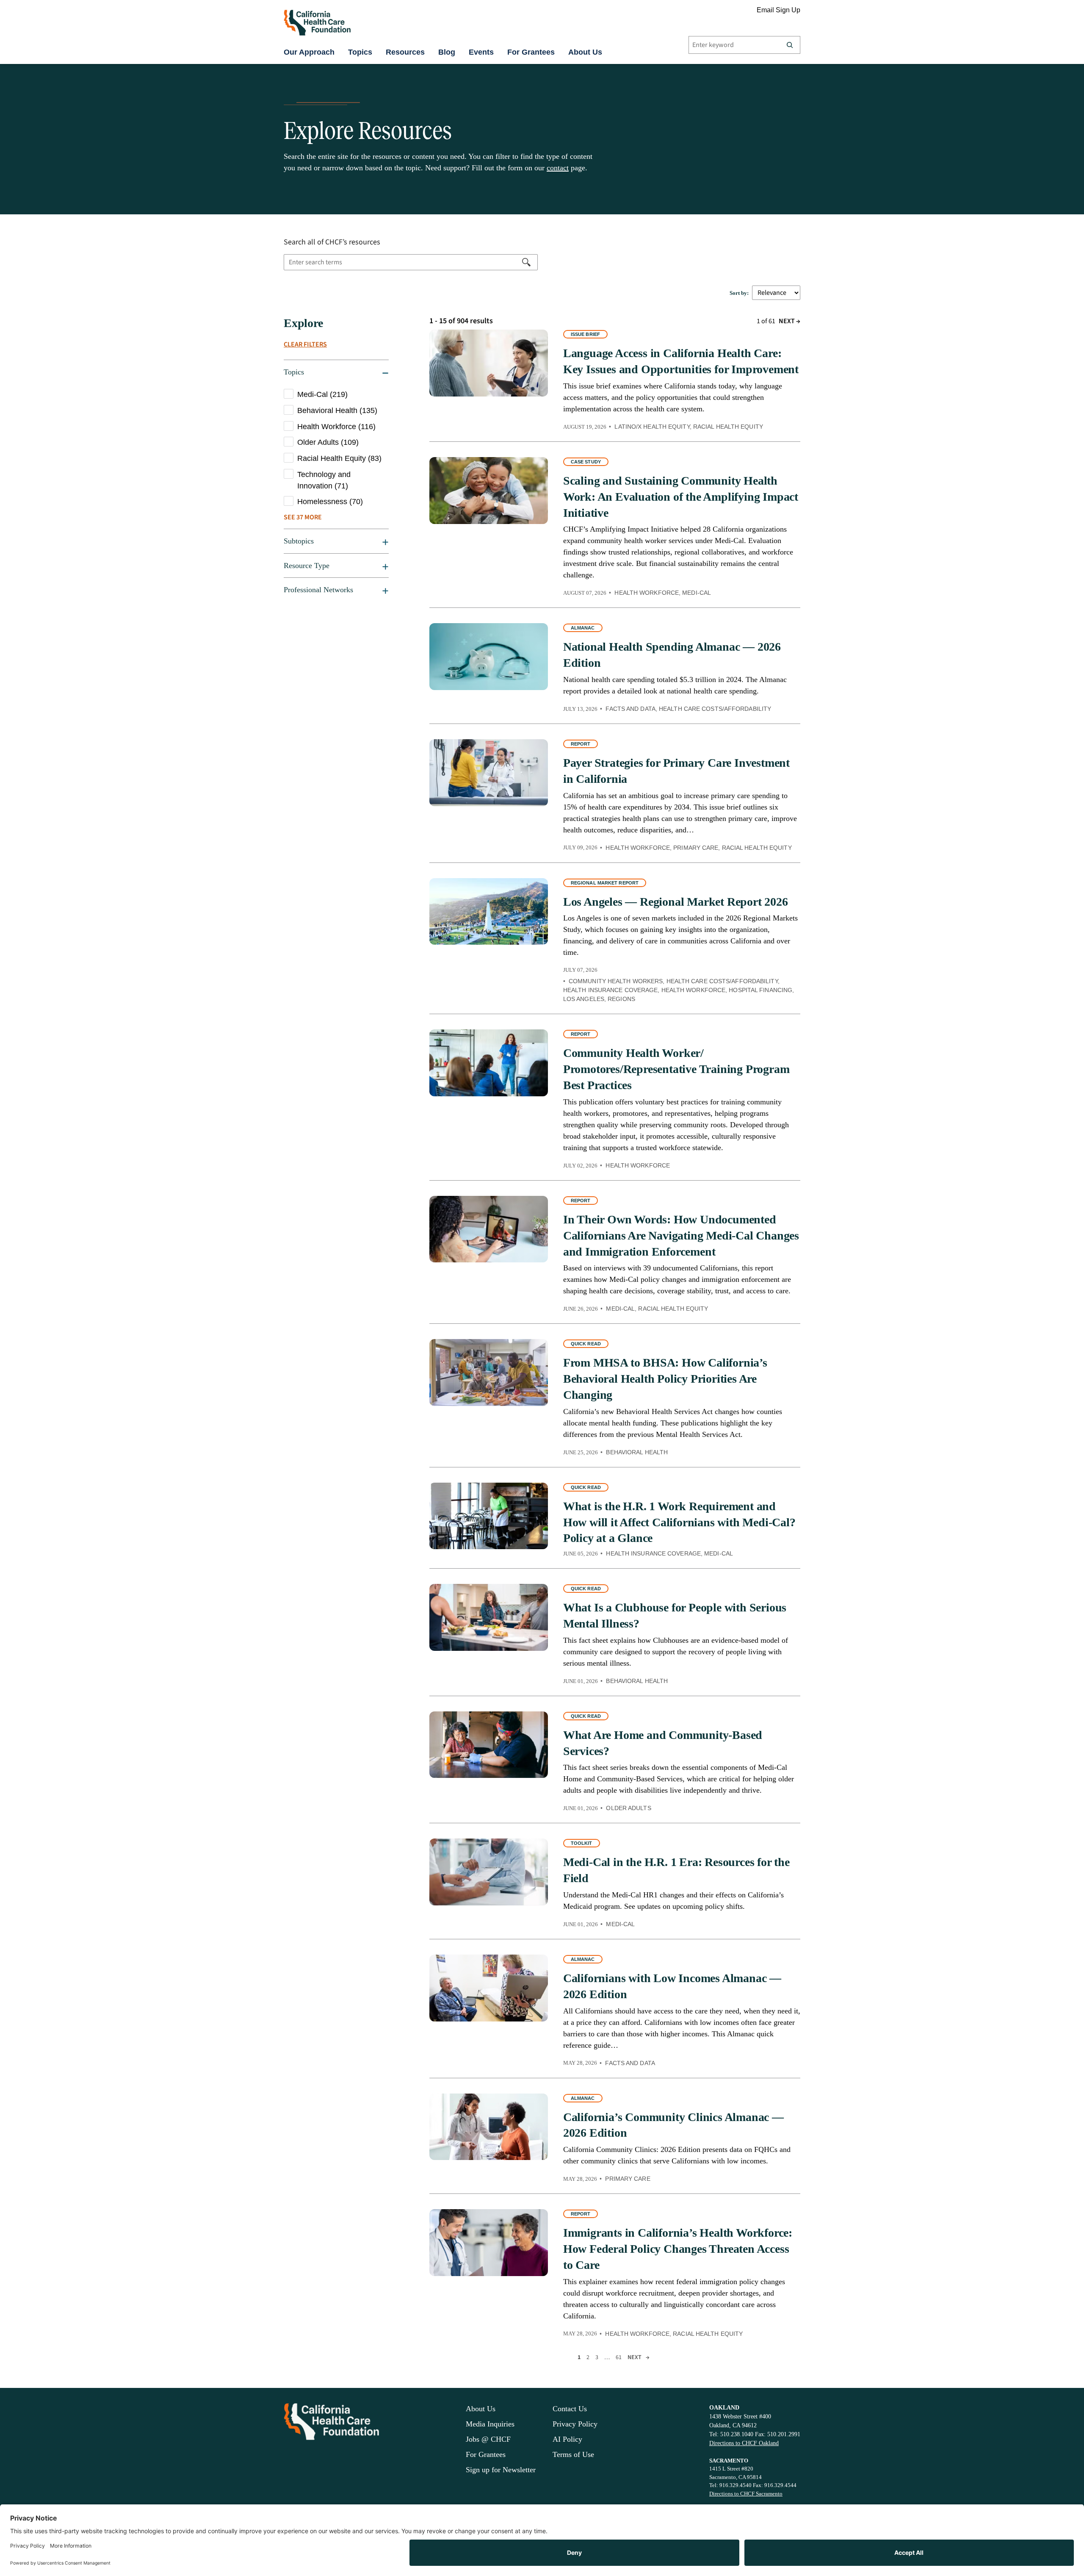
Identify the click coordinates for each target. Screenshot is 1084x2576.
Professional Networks (318, 590)
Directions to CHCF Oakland (744, 2443)
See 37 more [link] (303, 517)
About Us (585, 52)
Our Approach (309, 52)
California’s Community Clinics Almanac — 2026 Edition (673, 2125)
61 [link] (619, 2357)
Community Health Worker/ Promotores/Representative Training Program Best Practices (676, 1069)
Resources (405, 52)
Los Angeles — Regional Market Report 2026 (676, 902)
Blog (447, 52)
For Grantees (531, 52)
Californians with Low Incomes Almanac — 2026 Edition (672, 1986)
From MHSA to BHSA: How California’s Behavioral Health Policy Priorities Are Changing (665, 1379)
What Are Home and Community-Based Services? (663, 1743)
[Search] (790, 45)
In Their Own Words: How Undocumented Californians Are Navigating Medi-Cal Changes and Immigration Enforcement (681, 1235)
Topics (360, 52)
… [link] (607, 2357)
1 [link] (579, 2357)
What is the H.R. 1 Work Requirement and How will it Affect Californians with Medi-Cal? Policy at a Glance (679, 1522)
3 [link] (597, 2357)
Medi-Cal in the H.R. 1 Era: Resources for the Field (676, 1870)
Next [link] (789, 321)
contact (558, 168)
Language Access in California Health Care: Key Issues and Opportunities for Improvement (681, 361)
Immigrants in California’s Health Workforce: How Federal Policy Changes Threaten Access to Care (678, 2249)
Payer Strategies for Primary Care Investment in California (676, 771)
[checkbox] (336, 395)
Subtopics (299, 541)
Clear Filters (305, 344)
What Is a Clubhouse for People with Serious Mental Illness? (675, 1615)
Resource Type (307, 566)
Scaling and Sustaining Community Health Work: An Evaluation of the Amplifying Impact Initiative (681, 497)
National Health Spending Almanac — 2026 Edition (672, 655)
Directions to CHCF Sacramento (746, 2494)
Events (481, 52)
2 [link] (588, 2357)
